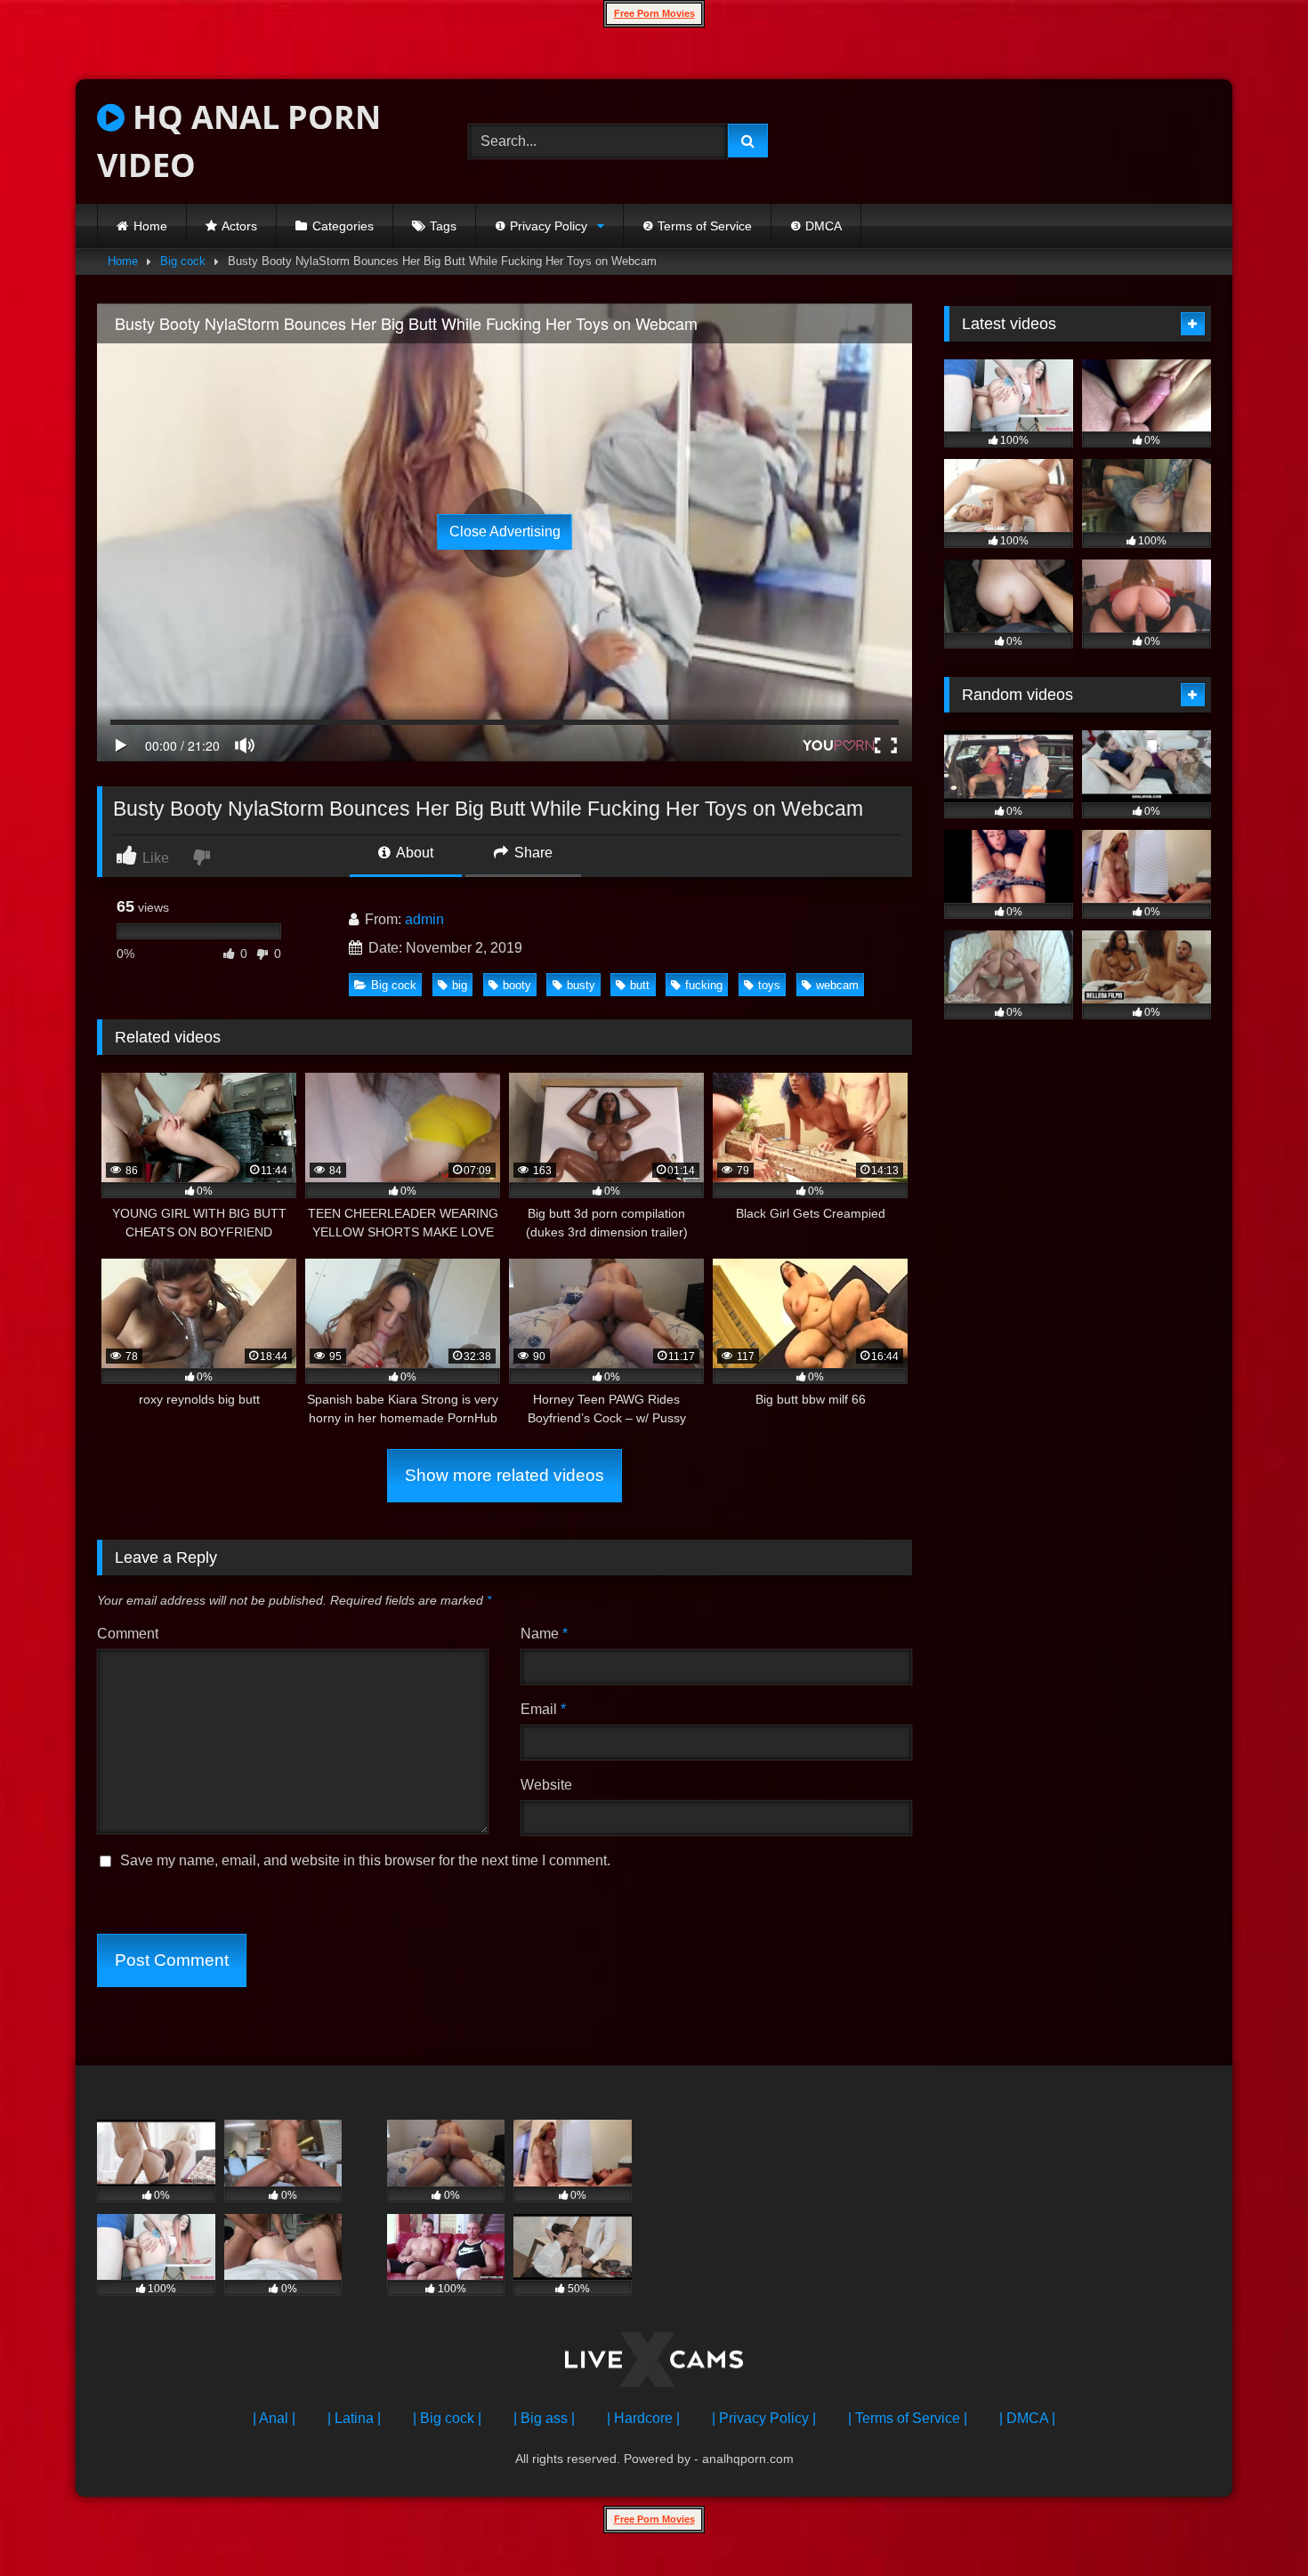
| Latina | (354, 2418)
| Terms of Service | (908, 2418)
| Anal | (274, 2418)
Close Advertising (505, 531)
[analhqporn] (654, 2363)
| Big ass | (544, 2418)
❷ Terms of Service (697, 226)
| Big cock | (447, 2418)
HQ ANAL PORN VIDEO (239, 141)
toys (769, 985)
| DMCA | (1027, 2418)
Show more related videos (505, 1475)
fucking (704, 985)
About (413, 853)
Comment (128, 1634)
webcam (837, 985)
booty (517, 985)
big (460, 985)
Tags (443, 226)
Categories (343, 226)
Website (546, 1785)
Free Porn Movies (654, 13)
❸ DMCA (816, 226)
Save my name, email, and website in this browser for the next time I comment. (365, 1860)
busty (581, 985)
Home (150, 226)
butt (640, 985)
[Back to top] (1253, 2523)
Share (532, 853)
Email (543, 1709)
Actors (239, 226)
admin (424, 919)
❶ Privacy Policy (541, 226)
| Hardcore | (643, 2418)
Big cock (183, 261)
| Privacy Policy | (764, 2418)
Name (544, 1634)
